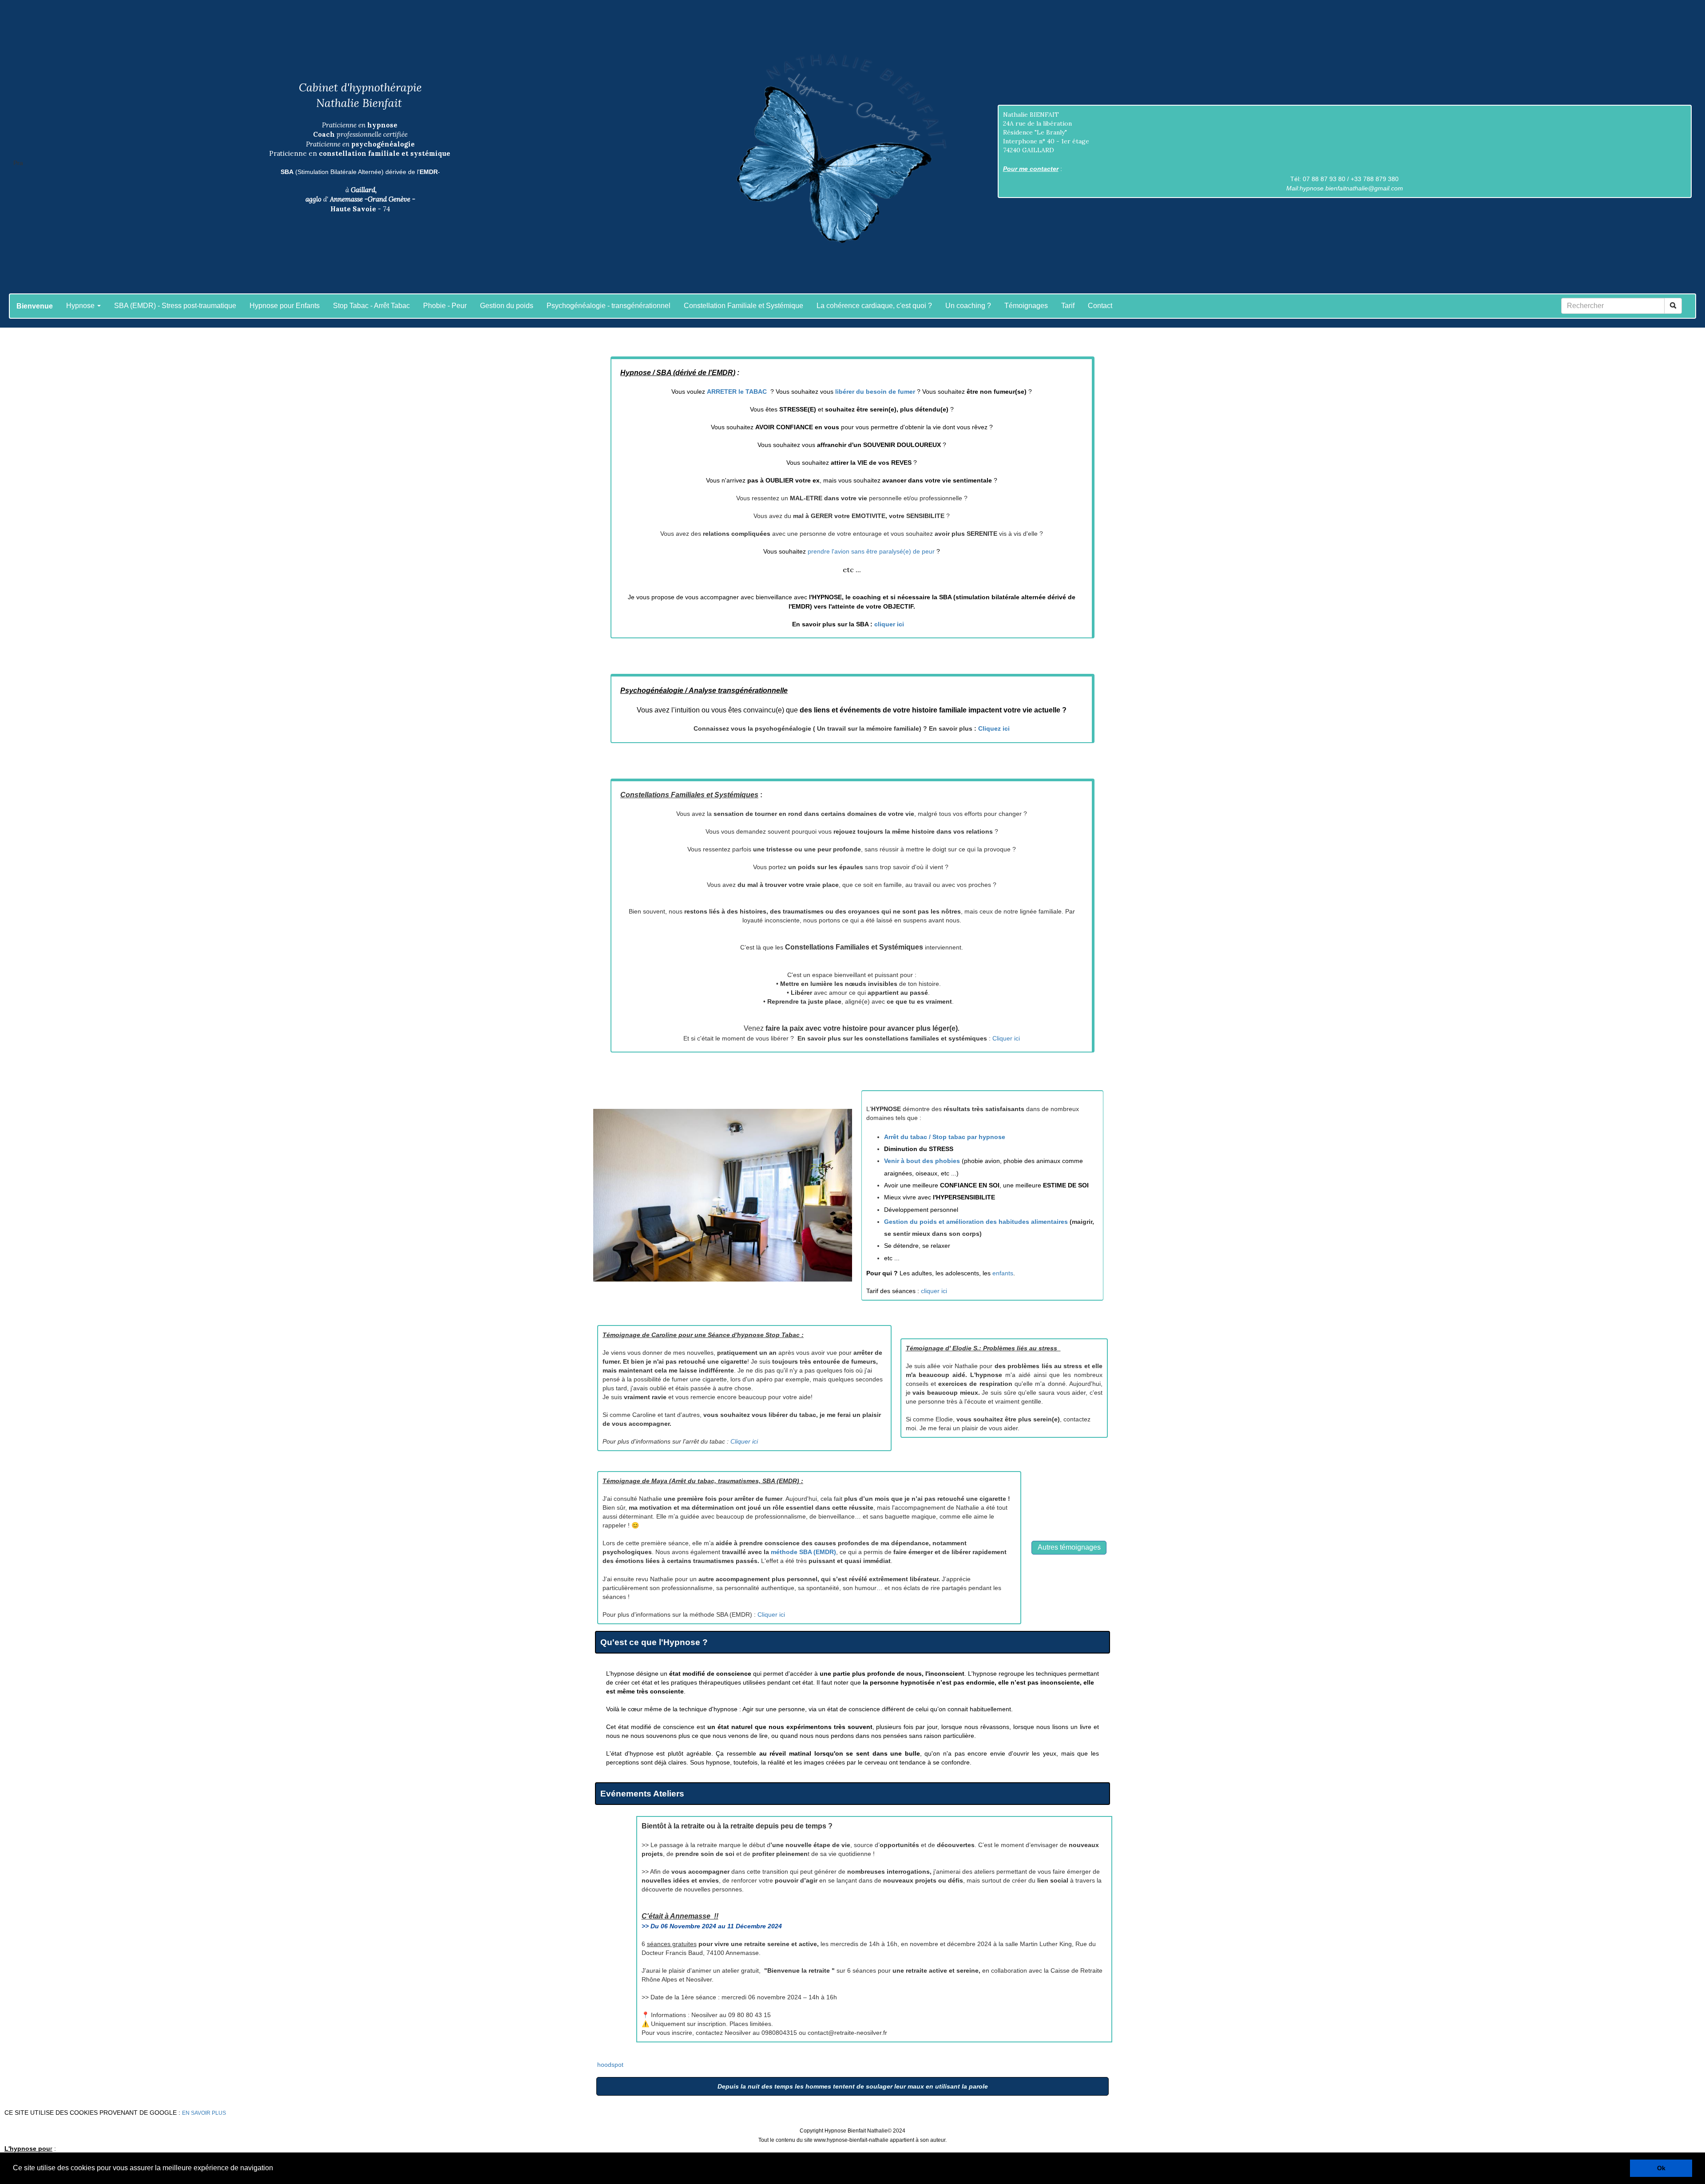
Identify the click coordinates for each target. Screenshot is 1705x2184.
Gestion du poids (507, 306)
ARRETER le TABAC (738, 392)
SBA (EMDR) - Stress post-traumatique (175, 306)
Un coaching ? (968, 306)
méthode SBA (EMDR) (803, 1552)
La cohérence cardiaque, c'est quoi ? (874, 306)
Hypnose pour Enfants (285, 306)
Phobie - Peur (445, 306)
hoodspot (610, 2065)
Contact (1100, 306)
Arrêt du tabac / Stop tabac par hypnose (945, 1137)
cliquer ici (889, 624)
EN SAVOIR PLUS (204, 2113)
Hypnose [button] (81, 306)
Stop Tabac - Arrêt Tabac (371, 306)
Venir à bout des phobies (922, 1161)
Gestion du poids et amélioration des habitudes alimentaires (976, 1222)
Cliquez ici (994, 728)
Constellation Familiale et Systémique (743, 306)
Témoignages (1026, 306)
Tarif (1068, 306)
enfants (1003, 1273)
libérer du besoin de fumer (875, 392)
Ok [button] (1661, 2168)
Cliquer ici (1006, 1038)
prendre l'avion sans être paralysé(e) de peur (871, 551)
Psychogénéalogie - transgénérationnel (609, 306)
